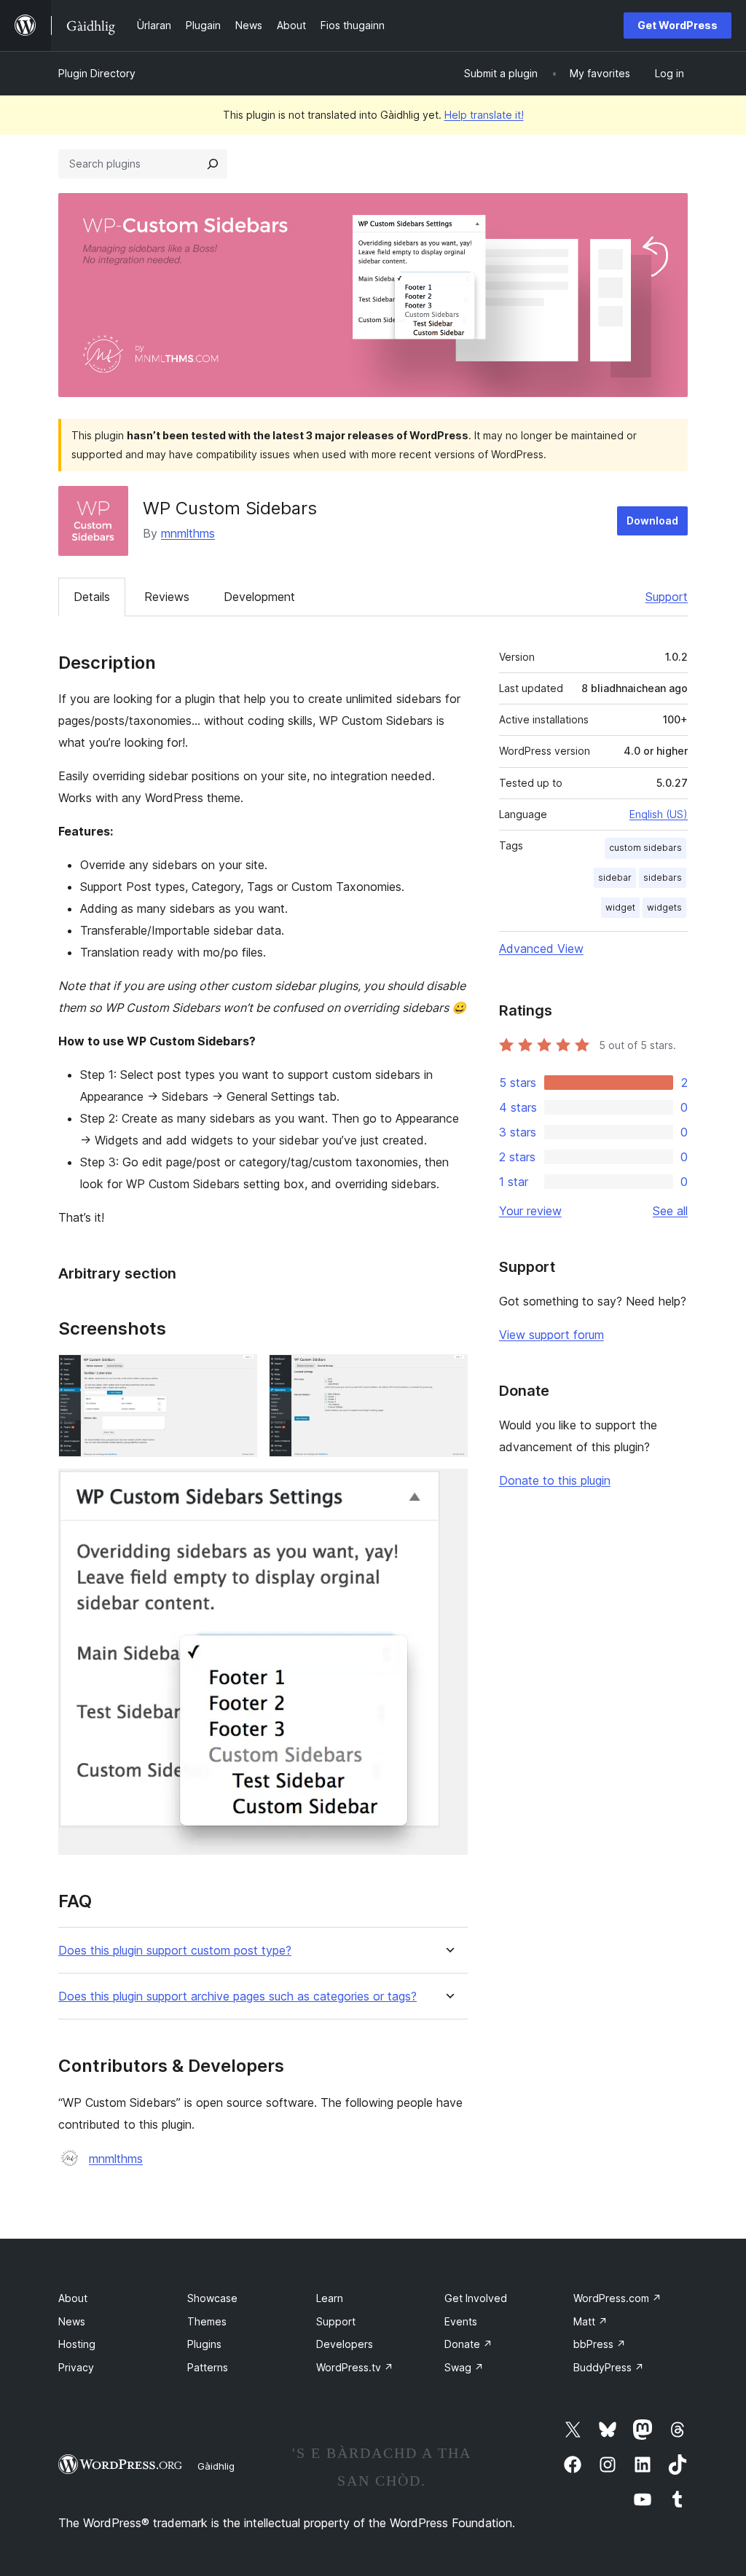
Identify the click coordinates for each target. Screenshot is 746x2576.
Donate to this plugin (555, 1480)
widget (620, 907)
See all (670, 1211)
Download (652, 521)
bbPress (600, 2344)
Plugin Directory (97, 73)
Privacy (76, 2367)
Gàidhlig (216, 2466)
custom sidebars (645, 848)
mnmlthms (188, 533)
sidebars (663, 877)
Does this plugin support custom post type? (175, 1951)
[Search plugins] (213, 164)
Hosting (77, 2344)
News (72, 2321)
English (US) (659, 814)
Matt (590, 2321)
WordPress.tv (355, 2367)
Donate (468, 2344)
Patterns (208, 2367)
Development (259, 597)
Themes (207, 2321)
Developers (345, 2344)
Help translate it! (484, 115)
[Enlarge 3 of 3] (448, 1488)
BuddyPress (609, 2367)
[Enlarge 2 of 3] (448, 1374)
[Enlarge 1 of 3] (237, 1374)
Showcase (212, 2298)
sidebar (615, 877)
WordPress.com (617, 2298)
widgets (664, 907)
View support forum (551, 1335)
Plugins (204, 2344)
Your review (530, 1211)
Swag (464, 2367)
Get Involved (476, 2298)
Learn (330, 2298)
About (73, 2298)
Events (461, 2321)
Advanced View (541, 949)
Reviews (167, 597)
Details (92, 597)
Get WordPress (678, 25)
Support (667, 597)
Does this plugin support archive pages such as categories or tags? (237, 1996)
